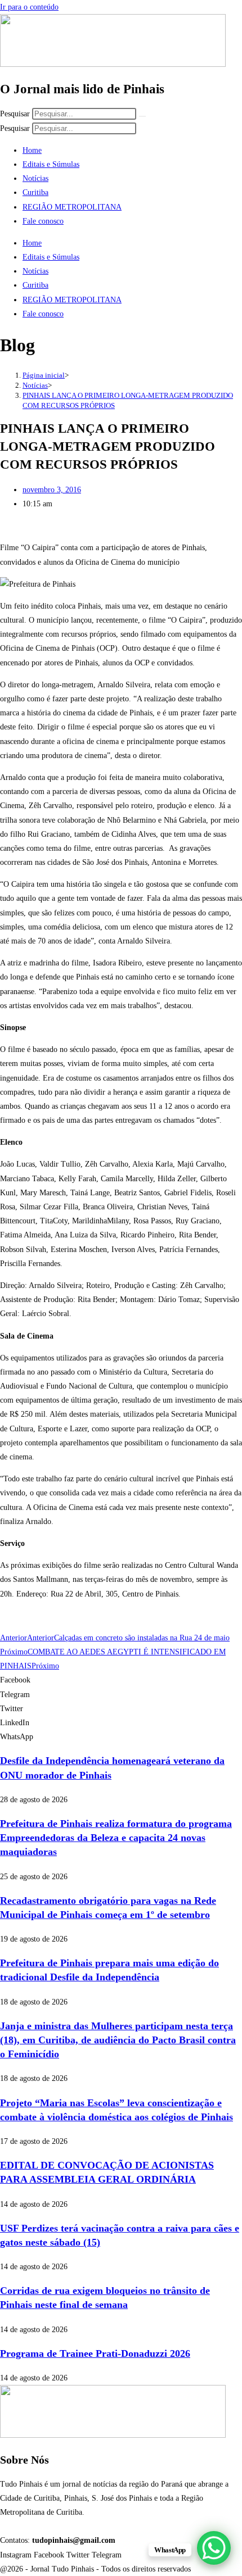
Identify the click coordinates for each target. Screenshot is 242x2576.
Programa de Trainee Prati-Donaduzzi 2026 (95, 2353)
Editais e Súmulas (51, 164)
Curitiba (35, 192)
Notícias (35, 178)
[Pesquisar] (142, 116)
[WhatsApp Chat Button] (214, 2548)
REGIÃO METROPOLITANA (72, 207)
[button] (121, 1680)
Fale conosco (43, 221)
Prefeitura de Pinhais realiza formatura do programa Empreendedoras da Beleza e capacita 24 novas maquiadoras (116, 1838)
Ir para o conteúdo (29, 7)
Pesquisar (15, 114)
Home (32, 150)
